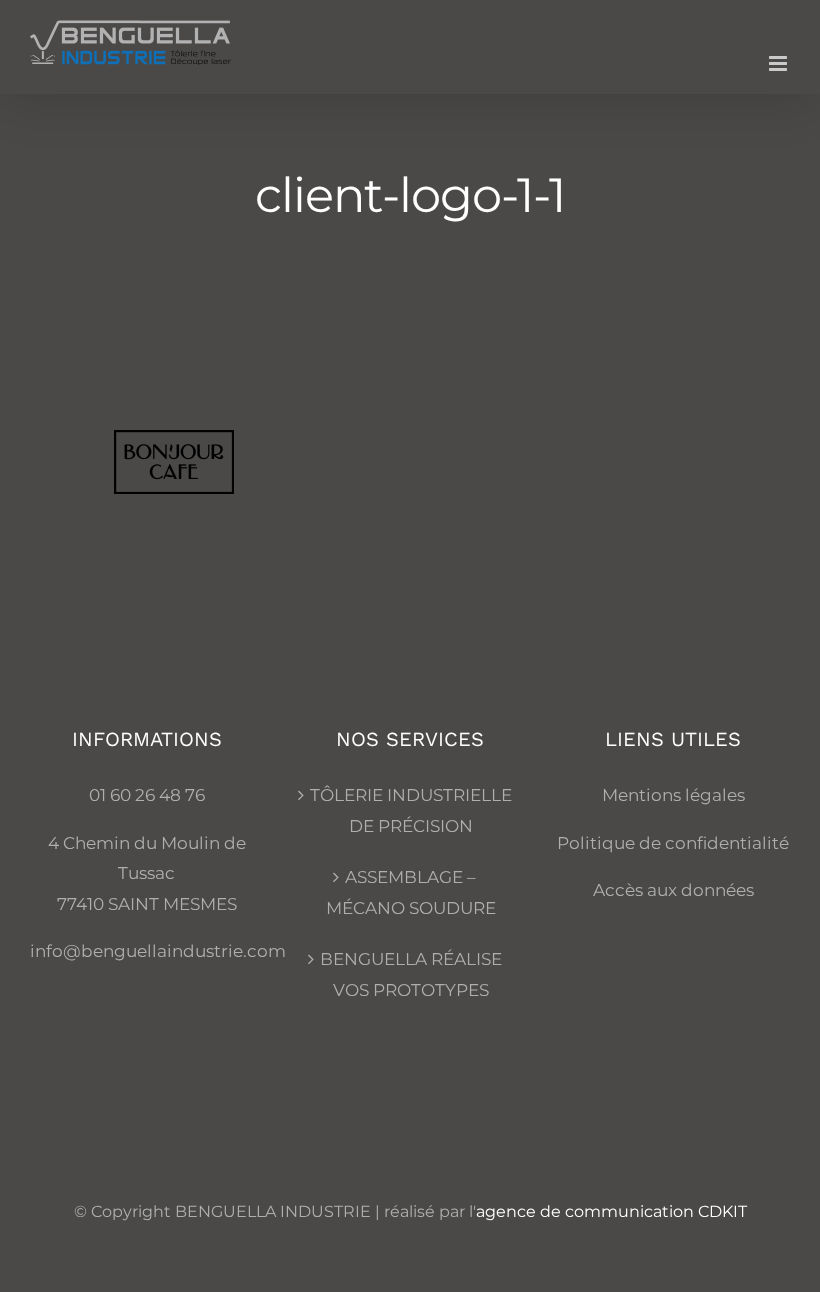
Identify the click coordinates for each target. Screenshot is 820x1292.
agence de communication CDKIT (611, 1211)
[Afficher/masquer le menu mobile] (779, 63)
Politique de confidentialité (673, 843)
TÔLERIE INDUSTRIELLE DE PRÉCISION (411, 810)
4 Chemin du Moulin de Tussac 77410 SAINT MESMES (147, 873)
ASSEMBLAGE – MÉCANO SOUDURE (411, 892)
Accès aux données (673, 890)
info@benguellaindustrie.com (158, 951)
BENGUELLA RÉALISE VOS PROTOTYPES (411, 974)
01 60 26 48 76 (147, 795)
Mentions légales (673, 795)
